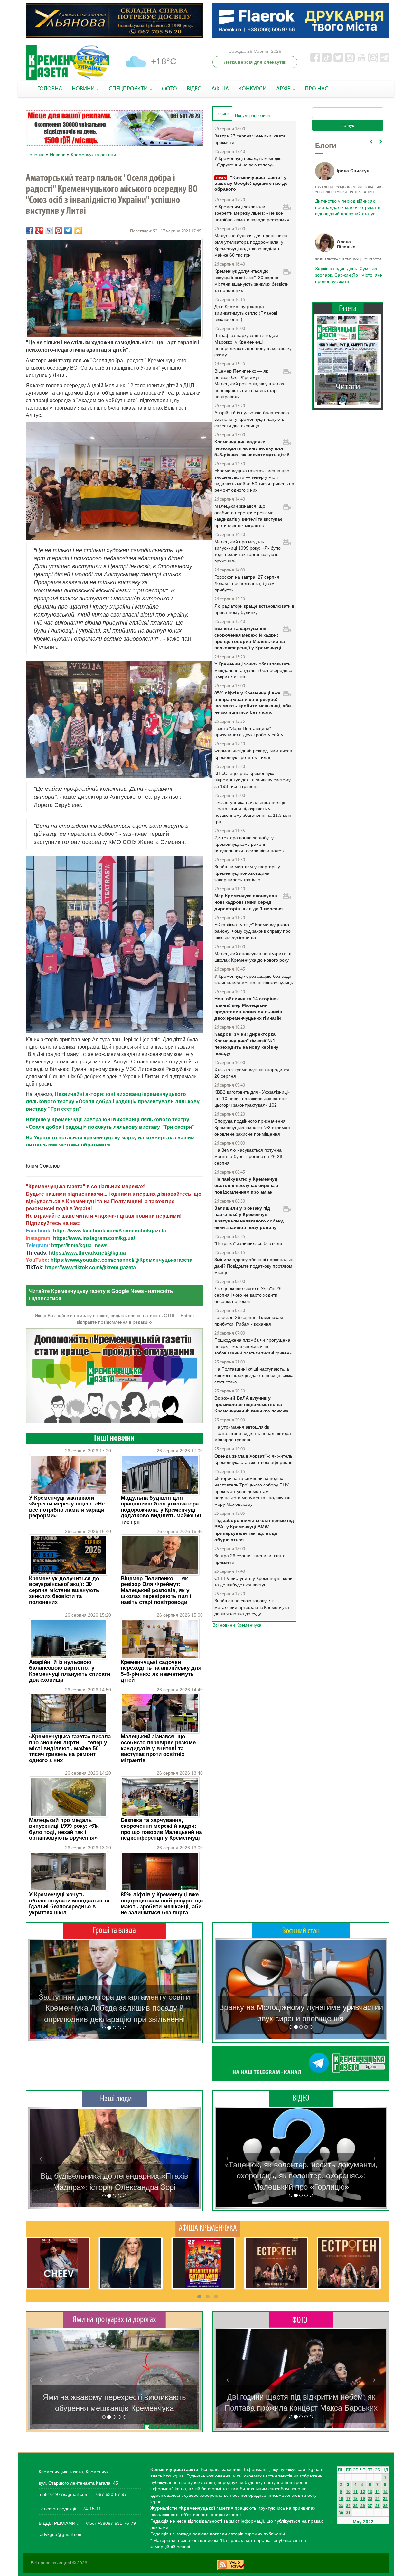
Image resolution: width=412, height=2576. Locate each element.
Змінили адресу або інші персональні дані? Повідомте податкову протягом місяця (254, 1266)
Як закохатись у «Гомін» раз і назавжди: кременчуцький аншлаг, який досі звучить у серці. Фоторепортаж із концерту (301, 2397)
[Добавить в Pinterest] (59, 231)
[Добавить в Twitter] (68, 231)
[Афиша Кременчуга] (208, 2228)
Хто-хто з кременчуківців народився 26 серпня (252, 1073)
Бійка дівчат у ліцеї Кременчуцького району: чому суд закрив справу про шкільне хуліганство (253, 931)
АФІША (220, 89)
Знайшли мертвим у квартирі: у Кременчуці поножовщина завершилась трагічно (247, 873)
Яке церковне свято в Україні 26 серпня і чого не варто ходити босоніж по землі (248, 1295)
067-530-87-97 (111, 2494)
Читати (348, 387)
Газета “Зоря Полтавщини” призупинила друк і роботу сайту (249, 731)
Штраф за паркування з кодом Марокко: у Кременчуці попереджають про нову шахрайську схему (253, 345)
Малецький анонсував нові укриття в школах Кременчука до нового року (253, 957)
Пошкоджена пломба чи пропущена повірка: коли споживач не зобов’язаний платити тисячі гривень (253, 1346)
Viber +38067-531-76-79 (110, 2523)
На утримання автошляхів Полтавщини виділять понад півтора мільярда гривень (253, 1433)
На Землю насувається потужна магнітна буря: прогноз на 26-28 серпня (248, 1156)
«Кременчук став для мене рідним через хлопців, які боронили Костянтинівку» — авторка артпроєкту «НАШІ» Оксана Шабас (114, 2176)
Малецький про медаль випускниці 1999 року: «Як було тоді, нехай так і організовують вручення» (64, 1829)
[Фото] (301, 2319)
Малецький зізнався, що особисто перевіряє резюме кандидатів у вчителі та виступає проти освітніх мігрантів (158, 1748)
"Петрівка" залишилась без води (248, 1243)
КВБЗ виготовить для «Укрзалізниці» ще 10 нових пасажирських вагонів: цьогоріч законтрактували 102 (252, 1099)
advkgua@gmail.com (61, 2534)
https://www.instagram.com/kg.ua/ (94, 1238)
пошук (348, 125)
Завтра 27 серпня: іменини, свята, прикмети (251, 139)
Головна (36, 155)
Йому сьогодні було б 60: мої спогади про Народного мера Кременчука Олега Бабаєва (346, 204)
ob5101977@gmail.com (64, 2494)
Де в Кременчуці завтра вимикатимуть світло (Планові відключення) (246, 313)
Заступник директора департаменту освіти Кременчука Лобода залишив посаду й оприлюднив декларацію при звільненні (114, 2008)
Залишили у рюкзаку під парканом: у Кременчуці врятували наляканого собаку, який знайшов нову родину (249, 1218)
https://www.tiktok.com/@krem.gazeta (90, 1267)
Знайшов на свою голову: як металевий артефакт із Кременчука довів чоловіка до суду (252, 1607)
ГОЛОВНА (50, 89)
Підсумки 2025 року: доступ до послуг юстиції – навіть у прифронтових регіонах (347, 275)
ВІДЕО (194, 89)
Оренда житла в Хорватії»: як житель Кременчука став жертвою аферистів (253, 1459)
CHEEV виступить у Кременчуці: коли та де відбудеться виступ (253, 1581)
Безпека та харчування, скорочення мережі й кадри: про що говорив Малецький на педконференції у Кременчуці (161, 1829)
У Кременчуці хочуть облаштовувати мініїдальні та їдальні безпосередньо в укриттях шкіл (69, 1903)
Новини (58, 155)
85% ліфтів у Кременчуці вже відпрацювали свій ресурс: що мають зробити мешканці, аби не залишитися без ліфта (162, 1903)
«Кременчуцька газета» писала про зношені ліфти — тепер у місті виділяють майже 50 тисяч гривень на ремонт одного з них (70, 1748)
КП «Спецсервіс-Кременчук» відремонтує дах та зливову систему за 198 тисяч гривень (253, 780)
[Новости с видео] (301, 2098)
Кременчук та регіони (93, 155)
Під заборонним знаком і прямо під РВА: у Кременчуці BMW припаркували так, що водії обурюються (254, 1530)
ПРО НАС (317, 89)
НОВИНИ (84, 89)
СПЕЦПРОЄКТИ (129, 89)
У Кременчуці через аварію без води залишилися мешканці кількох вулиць (254, 979)
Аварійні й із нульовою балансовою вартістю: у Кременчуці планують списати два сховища (70, 1671)
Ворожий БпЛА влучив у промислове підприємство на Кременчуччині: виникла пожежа (251, 1404)
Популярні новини (252, 115)
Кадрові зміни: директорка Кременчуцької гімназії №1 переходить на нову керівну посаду (246, 1044)
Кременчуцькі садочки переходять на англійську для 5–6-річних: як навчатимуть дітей (161, 1671)
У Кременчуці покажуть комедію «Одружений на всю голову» (248, 162)
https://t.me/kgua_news (79, 1246)
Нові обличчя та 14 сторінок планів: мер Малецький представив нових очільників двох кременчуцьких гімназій (248, 1008)
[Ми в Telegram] (301, 2063)
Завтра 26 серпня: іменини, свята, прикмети (251, 1559)
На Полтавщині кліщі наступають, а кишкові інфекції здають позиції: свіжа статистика (254, 1375)
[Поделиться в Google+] (39, 231)
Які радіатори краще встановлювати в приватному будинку (254, 609)
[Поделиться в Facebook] (30, 231)
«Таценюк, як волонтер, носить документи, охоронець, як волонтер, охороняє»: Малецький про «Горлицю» (301, 2176)
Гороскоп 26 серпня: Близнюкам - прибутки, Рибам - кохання (250, 1321)
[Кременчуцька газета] (68, 63)
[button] (41, 1990)
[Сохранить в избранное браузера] (78, 231)
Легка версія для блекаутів (255, 62)
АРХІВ (284, 89)
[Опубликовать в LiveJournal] (49, 231)
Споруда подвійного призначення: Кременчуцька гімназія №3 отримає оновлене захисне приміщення (252, 1128)
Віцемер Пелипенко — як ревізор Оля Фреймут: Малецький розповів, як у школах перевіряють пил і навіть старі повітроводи (156, 1590)
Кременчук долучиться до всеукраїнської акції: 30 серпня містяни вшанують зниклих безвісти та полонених (64, 1590)
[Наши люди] (114, 2099)
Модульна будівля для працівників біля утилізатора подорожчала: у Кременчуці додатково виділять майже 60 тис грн (161, 1510)
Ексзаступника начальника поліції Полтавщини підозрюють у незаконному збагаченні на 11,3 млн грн (253, 812)
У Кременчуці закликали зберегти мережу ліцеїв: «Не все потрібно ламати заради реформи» (67, 1507)
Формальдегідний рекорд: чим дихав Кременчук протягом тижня (253, 754)
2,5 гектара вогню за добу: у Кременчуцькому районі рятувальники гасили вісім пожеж (249, 844)
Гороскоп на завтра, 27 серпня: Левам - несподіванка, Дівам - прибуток (248, 583)
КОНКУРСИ (253, 89)
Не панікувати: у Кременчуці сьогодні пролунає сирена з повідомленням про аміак (247, 1185)
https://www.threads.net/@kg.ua (87, 1253)
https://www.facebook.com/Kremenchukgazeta (110, 1231)
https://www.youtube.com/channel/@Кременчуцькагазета (122, 1260)
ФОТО (169, 89)
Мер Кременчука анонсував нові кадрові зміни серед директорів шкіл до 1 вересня (248, 902)
